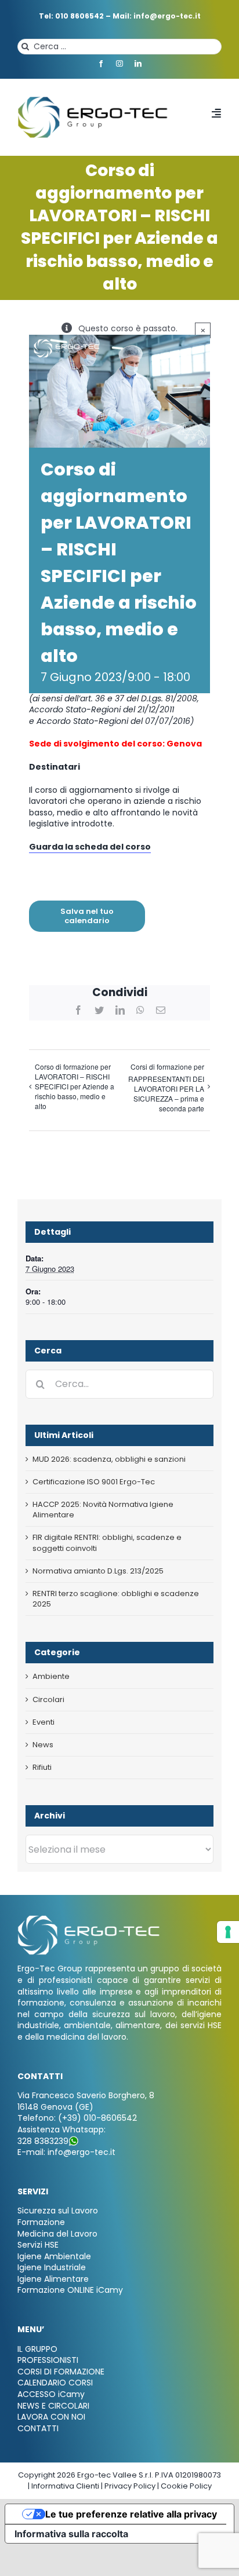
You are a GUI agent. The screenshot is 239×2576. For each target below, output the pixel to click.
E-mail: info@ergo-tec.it (66, 2152)
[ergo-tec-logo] (94, 100)
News (43, 1745)
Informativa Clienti (65, 2486)
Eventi (44, 1722)
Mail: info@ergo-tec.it (157, 16)
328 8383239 (43, 2141)
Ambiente (51, 1677)
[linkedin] (138, 64)
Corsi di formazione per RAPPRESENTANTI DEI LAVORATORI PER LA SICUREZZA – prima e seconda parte (166, 1087)
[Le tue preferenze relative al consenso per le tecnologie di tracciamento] (228, 1932)
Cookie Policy (186, 2486)
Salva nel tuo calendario (87, 916)
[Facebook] (78, 1010)
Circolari (48, 1700)
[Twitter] (99, 1010)
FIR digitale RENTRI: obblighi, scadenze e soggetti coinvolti (107, 1543)
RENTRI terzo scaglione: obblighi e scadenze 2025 (116, 1599)
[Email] (161, 1010)
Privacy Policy (130, 2486)
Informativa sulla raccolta (71, 2534)
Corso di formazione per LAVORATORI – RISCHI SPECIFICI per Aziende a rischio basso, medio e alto (75, 1086)
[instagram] (119, 64)
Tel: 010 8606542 (71, 16)
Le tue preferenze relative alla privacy (131, 2514)
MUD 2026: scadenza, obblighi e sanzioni (109, 1459)
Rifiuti (42, 1768)
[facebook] (101, 64)
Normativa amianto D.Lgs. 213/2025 (98, 1571)
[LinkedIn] (120, 1010)
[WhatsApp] (140, 1010)
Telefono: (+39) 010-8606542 (77, 2118)
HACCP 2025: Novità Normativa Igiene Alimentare (103, 1510)
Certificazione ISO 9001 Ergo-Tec (94, 1482)
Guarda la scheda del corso (90, 847)
